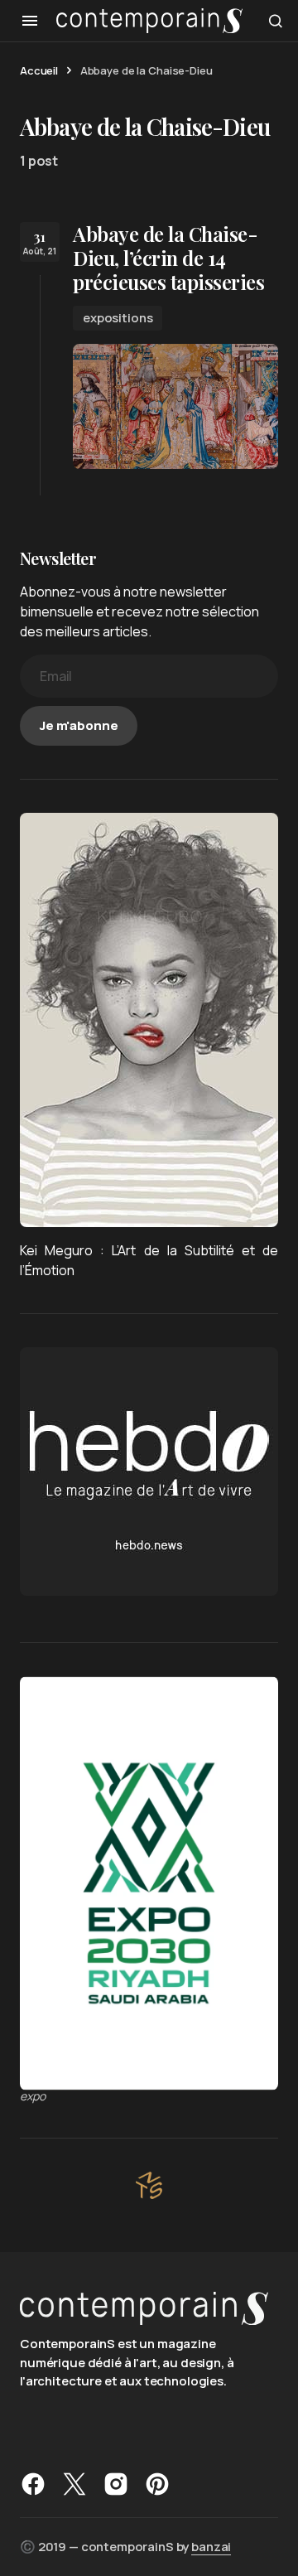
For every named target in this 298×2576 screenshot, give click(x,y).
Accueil (39, 70)
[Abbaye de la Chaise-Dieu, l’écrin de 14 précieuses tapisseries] (175, 406)
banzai (211, 2547)
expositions (118, 318)
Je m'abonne (79, 725)
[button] (30, 21)
